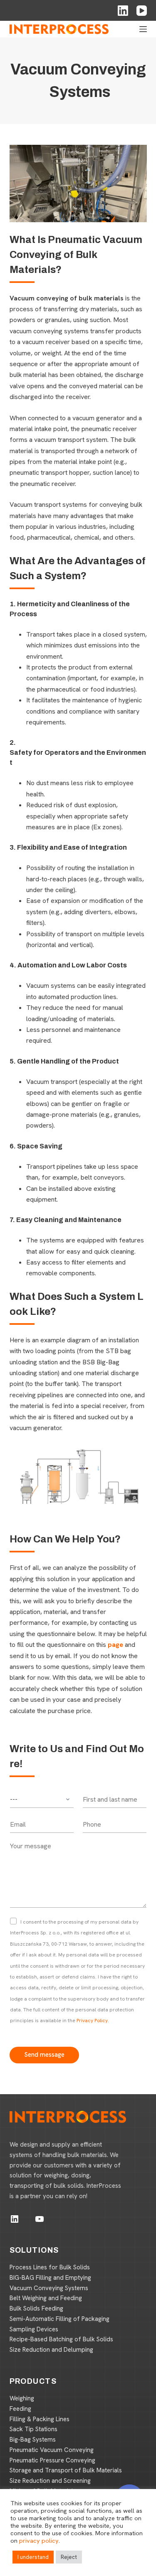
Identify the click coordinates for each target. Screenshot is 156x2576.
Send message (44, 2055)
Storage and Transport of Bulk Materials (66, 2470)
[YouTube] (142, 11)
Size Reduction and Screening (50, 2481)
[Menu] (143, 29)
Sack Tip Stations (33, 2429)
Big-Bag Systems (33, 2440)
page (115, 1645)
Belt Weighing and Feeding (46, 2298)
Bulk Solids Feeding (36, 2308)
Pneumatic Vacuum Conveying (52, 2450)
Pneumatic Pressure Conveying (52, 2460)
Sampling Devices (34, 2329)
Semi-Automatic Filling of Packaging (59, 2319)
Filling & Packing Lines (40, 2419)
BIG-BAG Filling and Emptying (50, 2278)
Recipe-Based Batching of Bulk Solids (61, 2339)
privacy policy (39, 2540)
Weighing (22, 2398)
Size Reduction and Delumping (51, 2350)
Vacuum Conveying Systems (49, 2288)
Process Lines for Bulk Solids (50, 2267)
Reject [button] (69, 2557)
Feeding (20, 2409)
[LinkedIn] (123, 11)
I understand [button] (33, 2557)
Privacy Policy (92, 2021)
